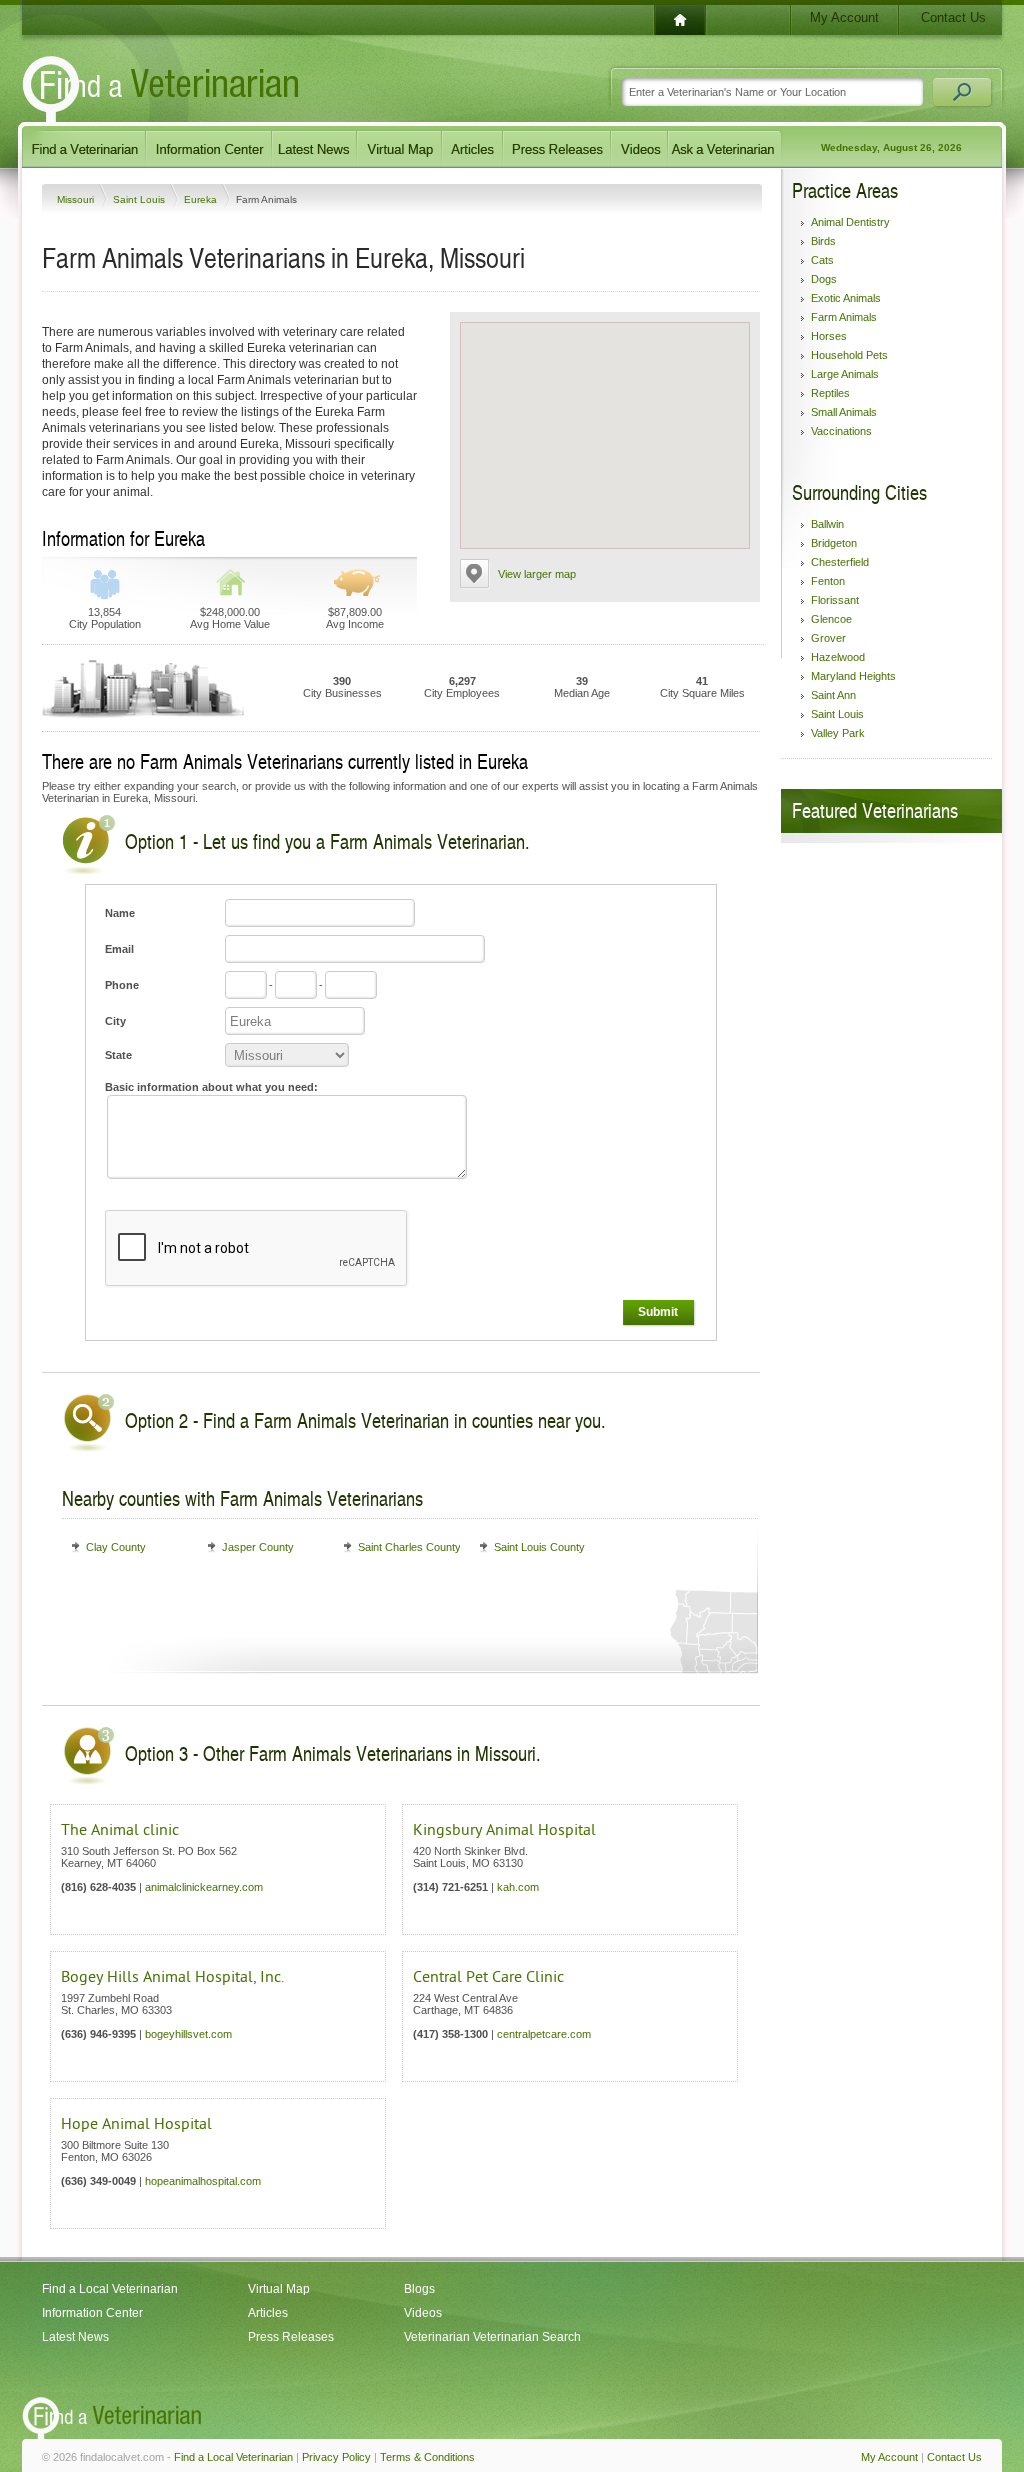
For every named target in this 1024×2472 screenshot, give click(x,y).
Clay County (116, 1547)
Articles (268, 2313)
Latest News (75, 2337)
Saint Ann (833, 695)
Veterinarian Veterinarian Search (492, 2337)
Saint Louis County (539, 1547)
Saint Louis (140, 199)
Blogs (419, 2289)
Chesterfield (840, 562)
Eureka (202, 199)
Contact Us (953, 17)
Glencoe (831, 619)
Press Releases (291, 2337)
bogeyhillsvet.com (188, 2034)
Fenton (828, 581)
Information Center (92, 2313)
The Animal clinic (120, 1830)
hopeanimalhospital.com (203, 2181)
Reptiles (830, 393)
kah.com (518, 1887)
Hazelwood (838, 657)
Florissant (835, 600)
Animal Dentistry (850, 222)
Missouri (77, 199)
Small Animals (844, 412)
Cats (822, 260)
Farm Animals (844, 317)
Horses (829, 336)
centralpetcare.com (544, 2034)
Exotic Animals (846, 298)
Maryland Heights (853, 676)
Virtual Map (279, 2289)
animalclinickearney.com (204, 1887)
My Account (844, 17)
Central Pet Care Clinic (488, 1977)
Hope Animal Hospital (136, 2124)
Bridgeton (834, 543)
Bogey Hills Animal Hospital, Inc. (172, 1977)
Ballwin (827, 524)
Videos (423, 2313)
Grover (828, 638)
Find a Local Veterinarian (110, 2289)
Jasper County (258, 1547)
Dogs (824, 279)
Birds (823, 241)
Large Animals (845, 374)
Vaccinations (841, 431)
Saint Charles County (409, 1547)
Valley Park (838, 733)
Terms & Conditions (427, 2457)
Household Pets (849, 355)
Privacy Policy (336, 2457)
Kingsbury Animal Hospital (504, 1830)
